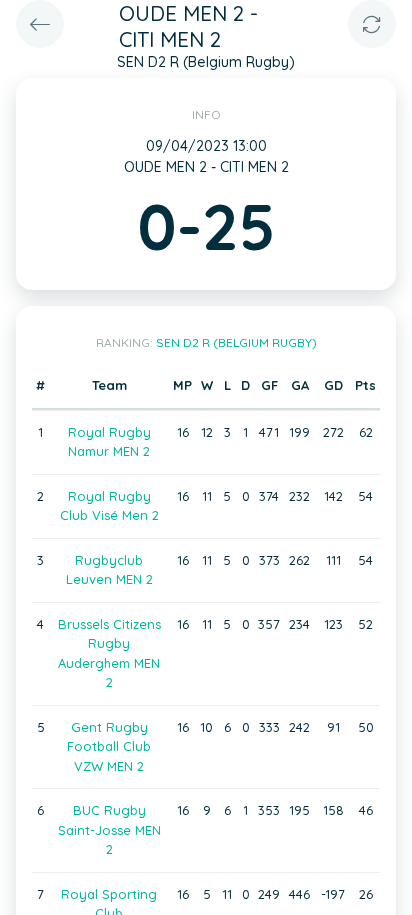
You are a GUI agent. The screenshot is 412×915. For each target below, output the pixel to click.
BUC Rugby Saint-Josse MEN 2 (109, 829)
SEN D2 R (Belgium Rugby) (236, 342)
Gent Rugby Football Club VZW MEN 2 (109, 746)
